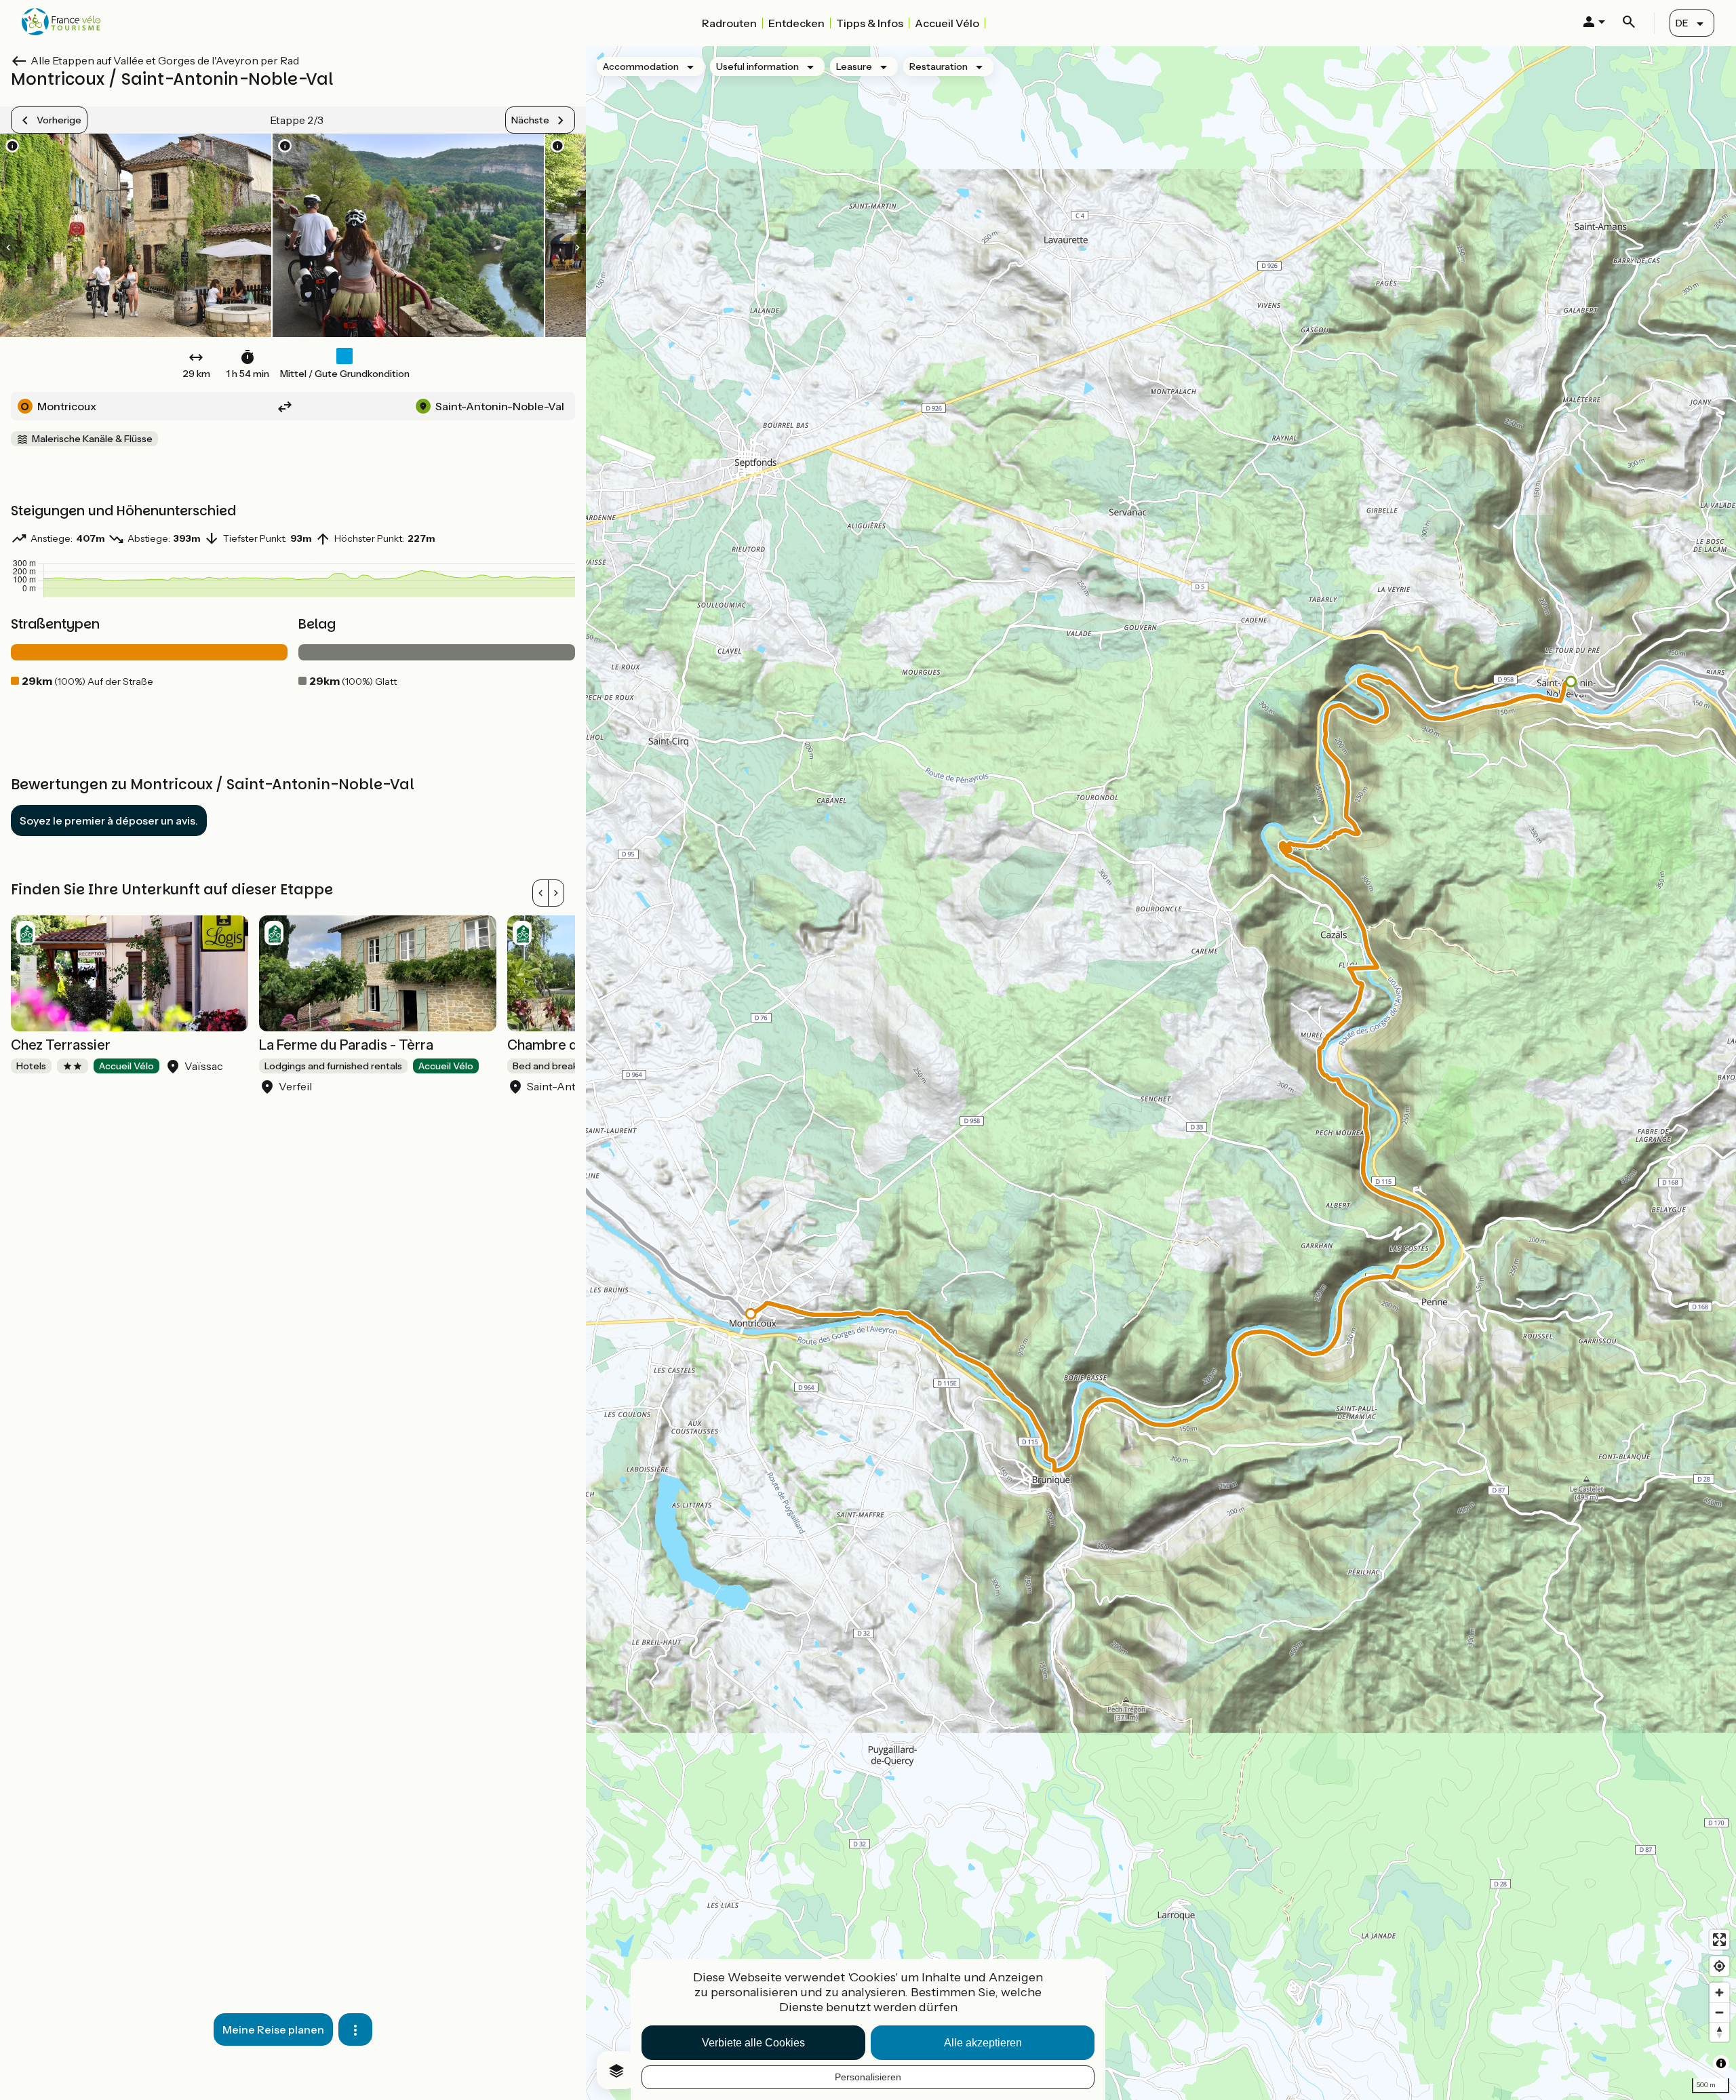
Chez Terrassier (61, 1045)
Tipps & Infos (870, 23)
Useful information (757, 66)
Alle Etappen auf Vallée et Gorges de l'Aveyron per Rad (165, 60)
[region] (1161, 1073)
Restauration (939, 66)
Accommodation (641, 66)
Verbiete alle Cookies (753, 2043)
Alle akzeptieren (983, 2043)
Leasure (854, 66)
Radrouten (729, 23)
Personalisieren (868, 2077)
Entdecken (796, 23)
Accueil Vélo (947, 23)
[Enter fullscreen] (1719, 1940)
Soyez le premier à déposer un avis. (109, 820)
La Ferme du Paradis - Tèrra (346, 1045)
